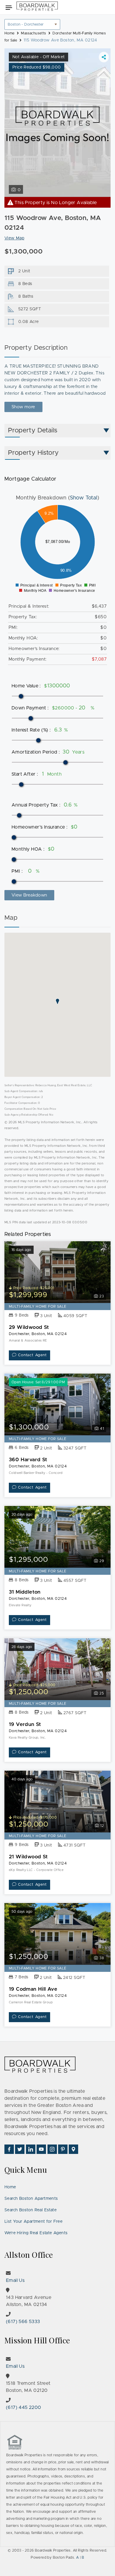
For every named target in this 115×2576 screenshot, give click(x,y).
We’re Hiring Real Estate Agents (36, 2233)
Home (10, 2187)
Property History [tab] (33, 453)
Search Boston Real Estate (31, 2210)
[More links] (104, 57)
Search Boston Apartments (31, 2199)
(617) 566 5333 (23, 2322)
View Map (14, 238)
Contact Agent (32, 1355)
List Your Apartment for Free (33, 2222)
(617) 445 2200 (24, 2407)
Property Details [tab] (33, 431)
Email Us (15, 2280)
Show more (23, 407)
